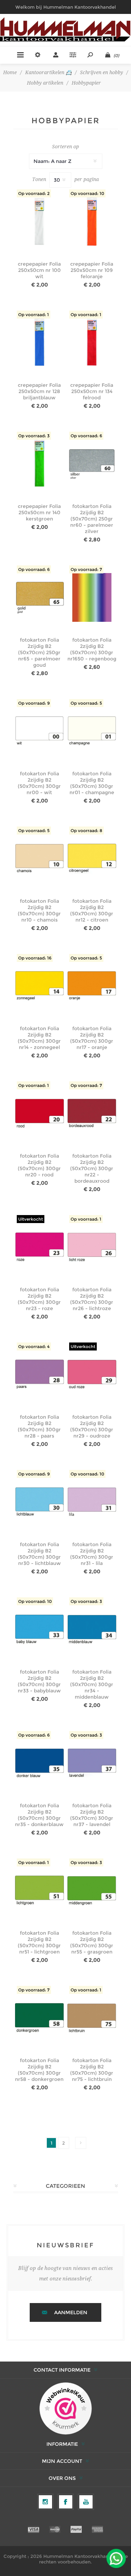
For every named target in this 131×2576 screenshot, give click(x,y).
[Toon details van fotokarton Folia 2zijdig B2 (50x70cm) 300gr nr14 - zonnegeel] (39, 986)
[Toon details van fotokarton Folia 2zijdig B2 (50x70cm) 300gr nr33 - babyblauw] (39, 1630)
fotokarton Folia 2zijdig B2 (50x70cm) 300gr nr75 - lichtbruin (92, 2070)
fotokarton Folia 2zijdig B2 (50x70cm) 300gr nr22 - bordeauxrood (92, 1168)
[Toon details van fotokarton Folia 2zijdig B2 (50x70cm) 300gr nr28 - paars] (39, 1375)
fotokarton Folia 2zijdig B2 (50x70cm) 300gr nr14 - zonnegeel (39, 1038)
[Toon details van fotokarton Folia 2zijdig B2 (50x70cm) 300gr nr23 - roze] (39, 1247)
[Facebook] (66, 2502)
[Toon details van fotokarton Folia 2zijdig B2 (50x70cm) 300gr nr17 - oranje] (92, 986)
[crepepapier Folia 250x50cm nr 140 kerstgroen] (39, 464)
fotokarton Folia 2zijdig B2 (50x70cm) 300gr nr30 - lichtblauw (39, 1554)
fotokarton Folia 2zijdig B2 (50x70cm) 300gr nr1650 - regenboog (92, 649)
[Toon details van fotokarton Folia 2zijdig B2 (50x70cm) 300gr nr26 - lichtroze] (92, 1247)
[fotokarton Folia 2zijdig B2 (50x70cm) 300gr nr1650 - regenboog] (92, 598)
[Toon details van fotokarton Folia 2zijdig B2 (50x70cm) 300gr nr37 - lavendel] (92, 1763)
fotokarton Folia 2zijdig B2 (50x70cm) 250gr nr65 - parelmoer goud (39, 652)
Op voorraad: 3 (34, 436)
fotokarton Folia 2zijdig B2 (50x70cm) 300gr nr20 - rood (39, 1165)
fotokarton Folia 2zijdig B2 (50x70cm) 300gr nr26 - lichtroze (92, 1299)
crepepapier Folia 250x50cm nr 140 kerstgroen (39, 512)
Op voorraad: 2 (34, 193)
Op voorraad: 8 (86, 831)
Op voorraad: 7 (86, 569)
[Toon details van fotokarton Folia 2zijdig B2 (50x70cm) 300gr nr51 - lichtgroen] (39, 1891)
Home (10, 72)
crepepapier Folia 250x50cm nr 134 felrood (92, 391)
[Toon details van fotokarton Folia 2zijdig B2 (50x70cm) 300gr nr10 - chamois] (39, 859)
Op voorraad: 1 (34, 315)
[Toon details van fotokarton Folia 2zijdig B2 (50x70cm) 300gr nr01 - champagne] (92, 731)
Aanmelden (71, 2312)
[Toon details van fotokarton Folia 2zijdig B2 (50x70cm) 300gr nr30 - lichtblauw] (39, 1502)
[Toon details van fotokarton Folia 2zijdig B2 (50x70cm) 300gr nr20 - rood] (39, 1114)
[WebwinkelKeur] (65, 2409)
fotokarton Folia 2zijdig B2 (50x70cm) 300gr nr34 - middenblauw (92, 1684)
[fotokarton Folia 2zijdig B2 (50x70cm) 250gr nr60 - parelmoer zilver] (92, 464)
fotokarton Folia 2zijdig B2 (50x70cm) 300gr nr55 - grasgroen (92, 1942)
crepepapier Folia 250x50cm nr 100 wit (39, 270)
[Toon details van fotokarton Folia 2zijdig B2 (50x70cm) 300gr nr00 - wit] (39, 731)
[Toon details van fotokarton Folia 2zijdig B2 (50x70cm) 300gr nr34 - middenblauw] (92, 1630)
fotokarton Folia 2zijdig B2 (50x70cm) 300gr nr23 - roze (39, 1299)
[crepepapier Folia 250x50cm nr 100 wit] (39, 222)
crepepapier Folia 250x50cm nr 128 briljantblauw (39, 391)
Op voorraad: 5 (86, 703)
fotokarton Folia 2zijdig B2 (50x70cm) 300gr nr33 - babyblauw (39, 1681)
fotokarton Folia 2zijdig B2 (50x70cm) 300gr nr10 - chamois (39, 910)
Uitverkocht (31, 1219)
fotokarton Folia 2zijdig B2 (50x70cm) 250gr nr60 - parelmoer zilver (92, 519)
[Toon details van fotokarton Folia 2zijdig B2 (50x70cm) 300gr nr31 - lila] (92, 1502)
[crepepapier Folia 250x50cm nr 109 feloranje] (92, 222)
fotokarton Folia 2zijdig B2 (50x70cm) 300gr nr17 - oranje (92, 1038)
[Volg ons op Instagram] (45, 2502)
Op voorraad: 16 (35, 958)
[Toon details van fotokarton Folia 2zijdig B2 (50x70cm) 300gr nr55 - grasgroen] (92, 1891)
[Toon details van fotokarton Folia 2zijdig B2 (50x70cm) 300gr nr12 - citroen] (92, 859)
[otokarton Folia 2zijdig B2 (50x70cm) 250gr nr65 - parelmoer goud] (39, 598)
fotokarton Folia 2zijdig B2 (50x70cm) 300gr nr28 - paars (39, 1426)
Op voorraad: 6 (86, 436)
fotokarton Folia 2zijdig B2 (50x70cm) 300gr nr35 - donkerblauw (39, 1815)
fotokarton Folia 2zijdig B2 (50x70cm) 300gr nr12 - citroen (92, 910)
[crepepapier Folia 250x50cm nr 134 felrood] (92, 343)
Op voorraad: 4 (34, 1346)
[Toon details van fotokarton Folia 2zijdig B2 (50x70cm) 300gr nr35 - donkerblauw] (39, 1763)
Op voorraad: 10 (87, 193)
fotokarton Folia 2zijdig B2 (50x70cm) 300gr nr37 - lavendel (92, 1815)
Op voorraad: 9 (34, 703)
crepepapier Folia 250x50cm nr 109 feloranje (92, 270)
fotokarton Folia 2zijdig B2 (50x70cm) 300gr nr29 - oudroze (92, 1426)
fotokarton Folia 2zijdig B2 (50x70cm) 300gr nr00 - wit (39, 783)
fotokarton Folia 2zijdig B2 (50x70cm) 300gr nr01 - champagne (92, 783)
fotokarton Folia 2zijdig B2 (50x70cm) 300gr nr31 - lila (92, 1554)
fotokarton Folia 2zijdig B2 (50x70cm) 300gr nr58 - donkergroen (39, 2070)
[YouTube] (86, 2502)
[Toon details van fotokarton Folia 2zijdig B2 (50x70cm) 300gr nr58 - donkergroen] (39, 2018)
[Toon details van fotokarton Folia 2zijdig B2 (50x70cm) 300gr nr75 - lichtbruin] (92, 2018)
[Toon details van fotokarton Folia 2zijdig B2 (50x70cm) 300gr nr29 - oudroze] (92, 1375)
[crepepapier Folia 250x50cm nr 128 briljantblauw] (39, 343)
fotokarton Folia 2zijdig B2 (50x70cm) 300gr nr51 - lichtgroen (39, 1942)
